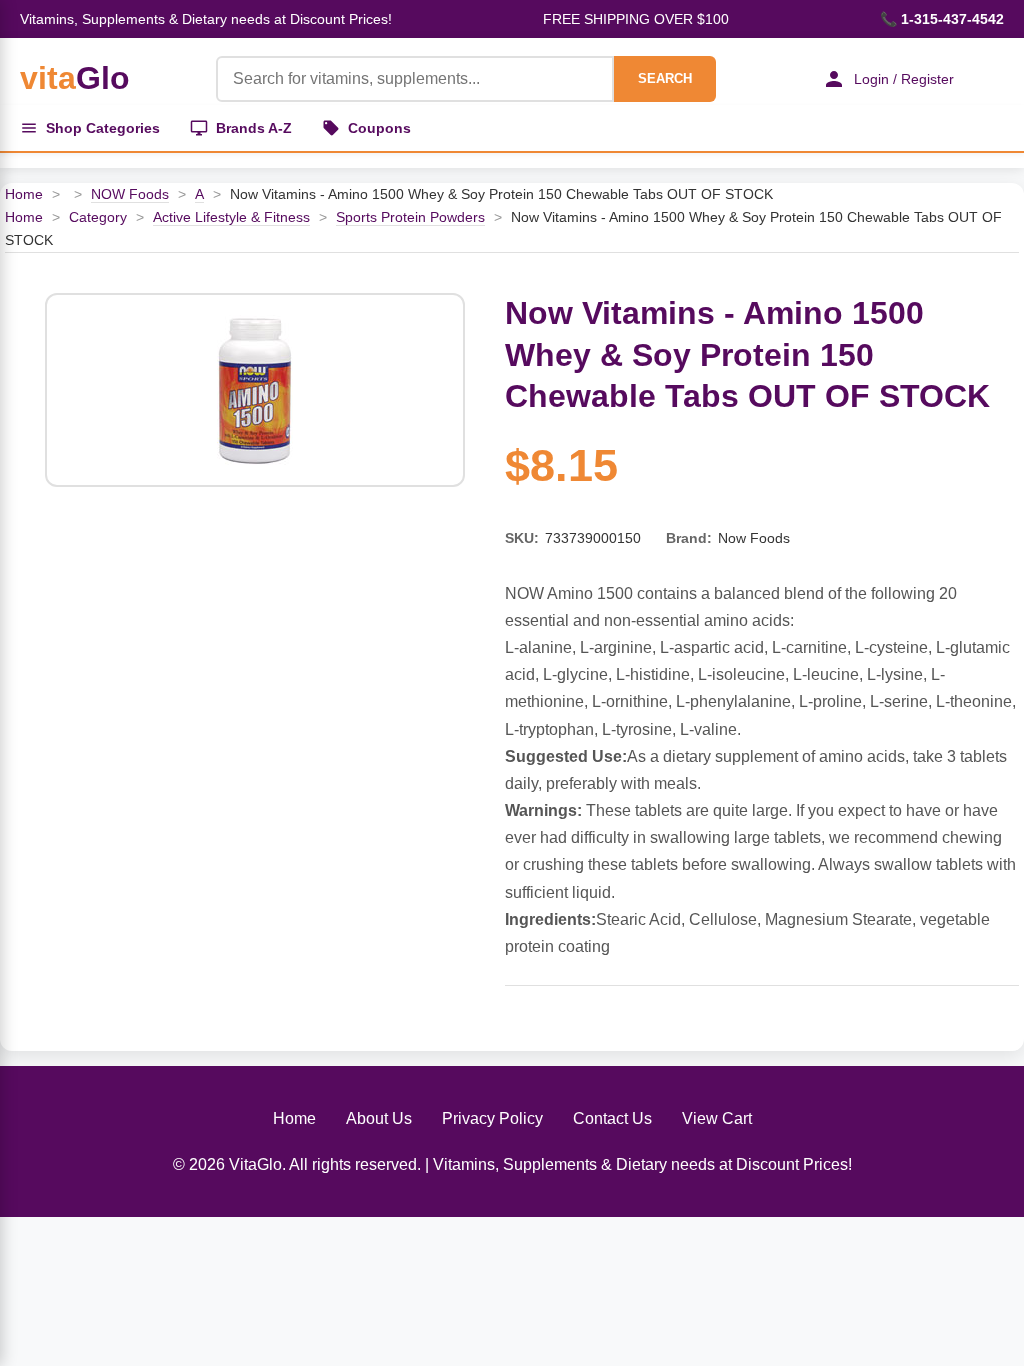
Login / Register (904, 79)
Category (98, 217)
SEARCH (665, 78)
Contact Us (612, 1118)
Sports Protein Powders (410, 217)
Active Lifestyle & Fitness (231, 217)
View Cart (717, 1118)
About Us (379, 1118)
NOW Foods (130, 194)
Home (24, 194)
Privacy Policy (492, 1118)
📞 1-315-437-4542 (942, 19)
